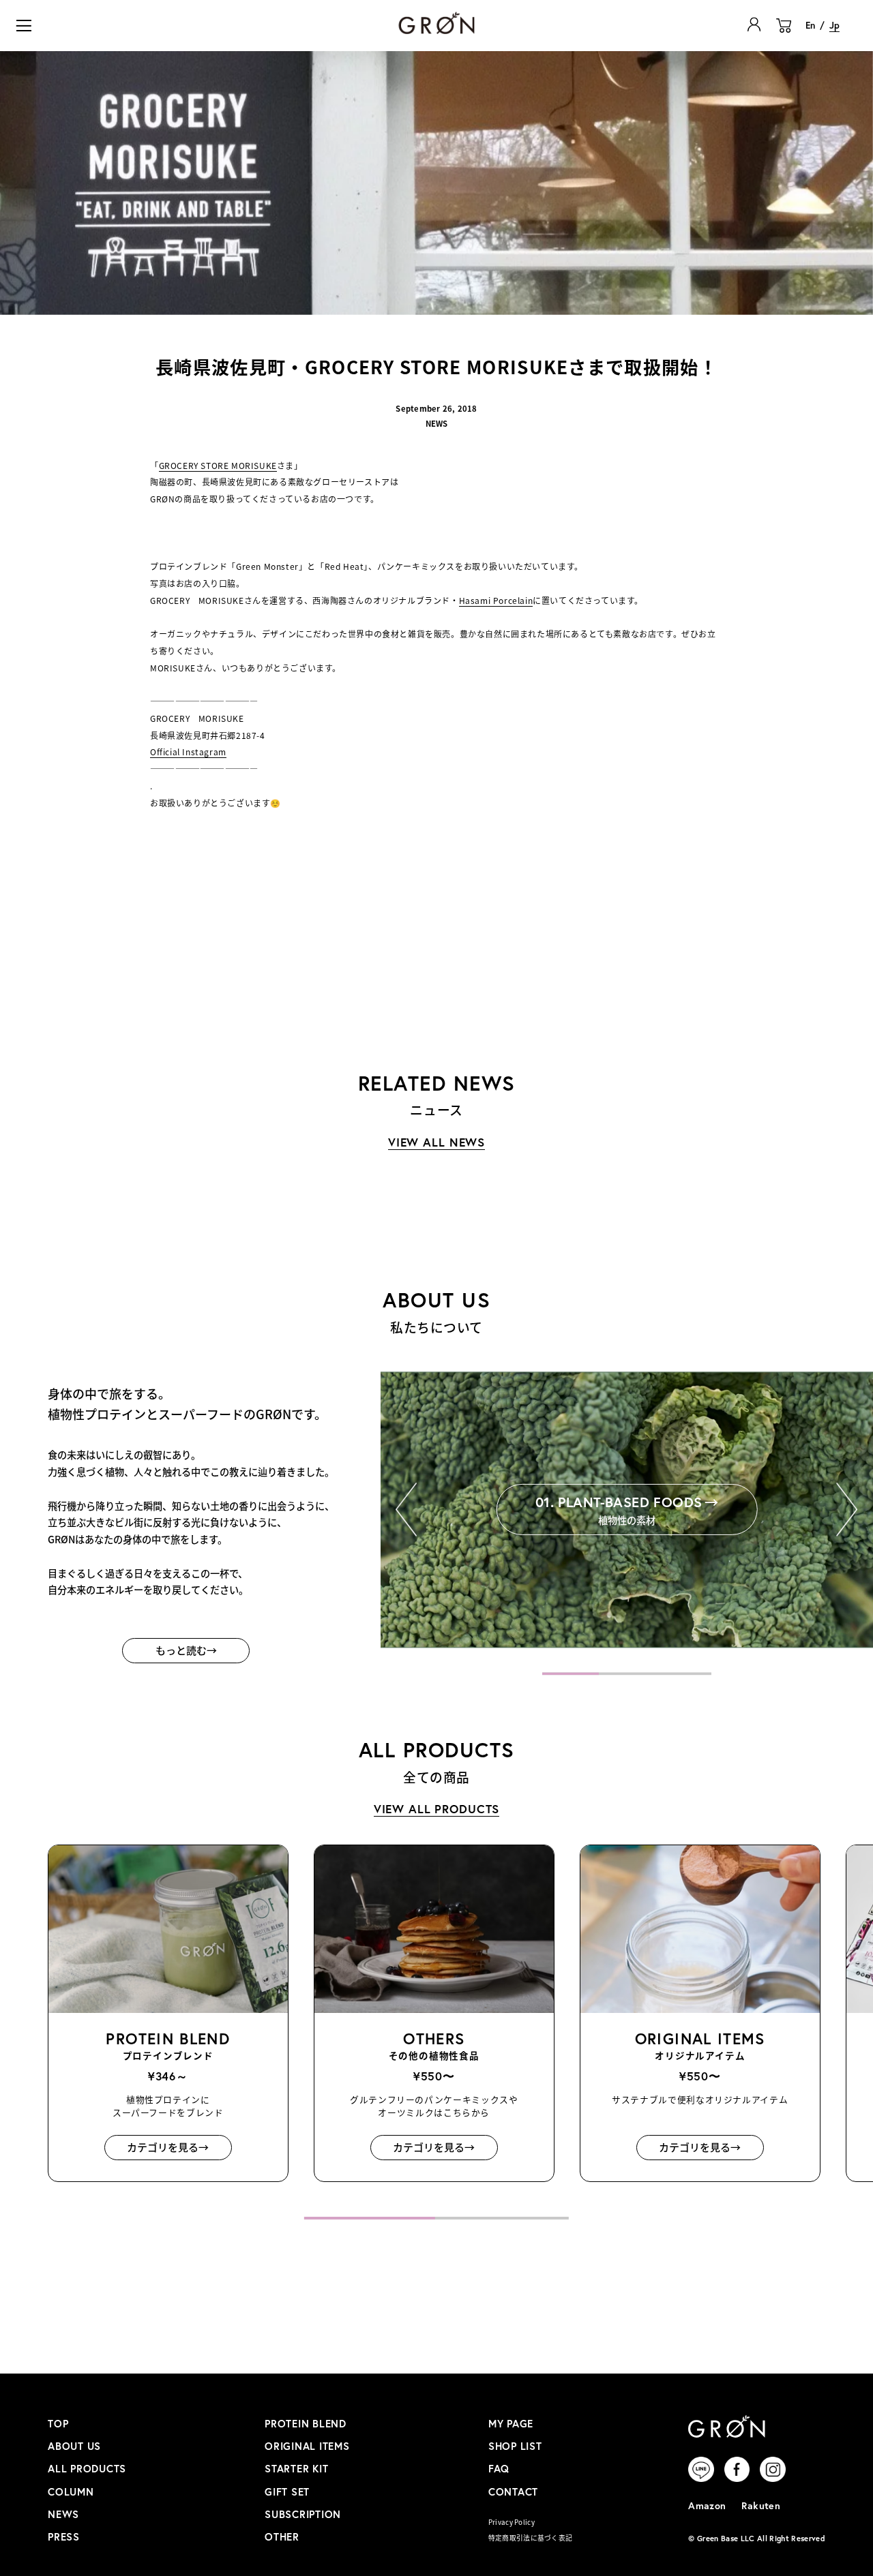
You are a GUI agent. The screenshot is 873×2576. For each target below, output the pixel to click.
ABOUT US (74, 2446)
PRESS (64, 2537)
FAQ (499, 2469)
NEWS (63, 2514)
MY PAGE (511, 2424)
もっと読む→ (186, 1650)
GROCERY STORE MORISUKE (218, 465)
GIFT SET (287, 2492)
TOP (58, 2424)
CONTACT (513, 2492)
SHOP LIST (515, 2446)
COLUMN (71, 2492)
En (810, 25)
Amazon (707, 2505)
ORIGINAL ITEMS (307, 2446)
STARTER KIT (296, 2469)
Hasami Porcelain (496, 600)
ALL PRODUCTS (87, 2469)
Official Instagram (188, 752)
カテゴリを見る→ (168, 2148)
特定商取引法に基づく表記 (531, 2538)
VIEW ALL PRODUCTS (437, 1809)
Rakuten (761, 2505)
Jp (834, 25)
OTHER (282, 2537)
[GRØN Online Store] (436, 23)
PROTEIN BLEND (306, 2424)
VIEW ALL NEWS (436, 1142)
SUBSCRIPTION (303, 2514)
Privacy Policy (512, 2522)
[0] (784, 33)
